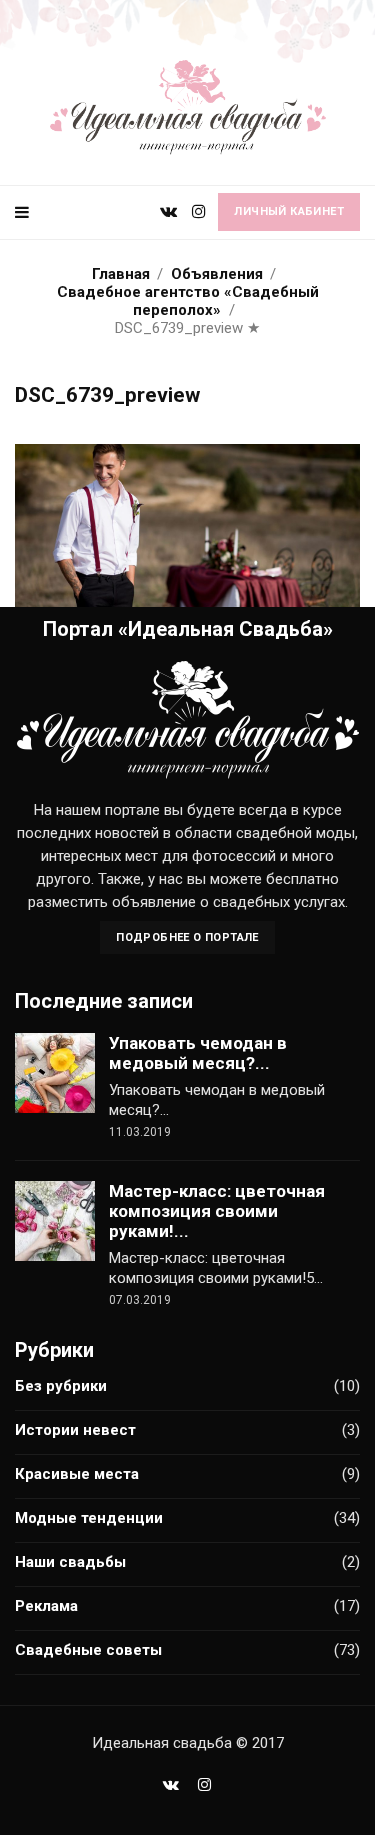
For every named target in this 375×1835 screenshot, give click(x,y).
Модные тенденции (89, 1518)
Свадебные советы (88, 1650)
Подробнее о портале (187, 937)
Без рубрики (61, 1386)
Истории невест (75, 1430)
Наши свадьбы (70, 1562)
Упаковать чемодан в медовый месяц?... (198, 1053)
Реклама (46, 1606)
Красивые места (77, 1474)
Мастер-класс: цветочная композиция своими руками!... (217, 1211)
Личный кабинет (289, 211)
